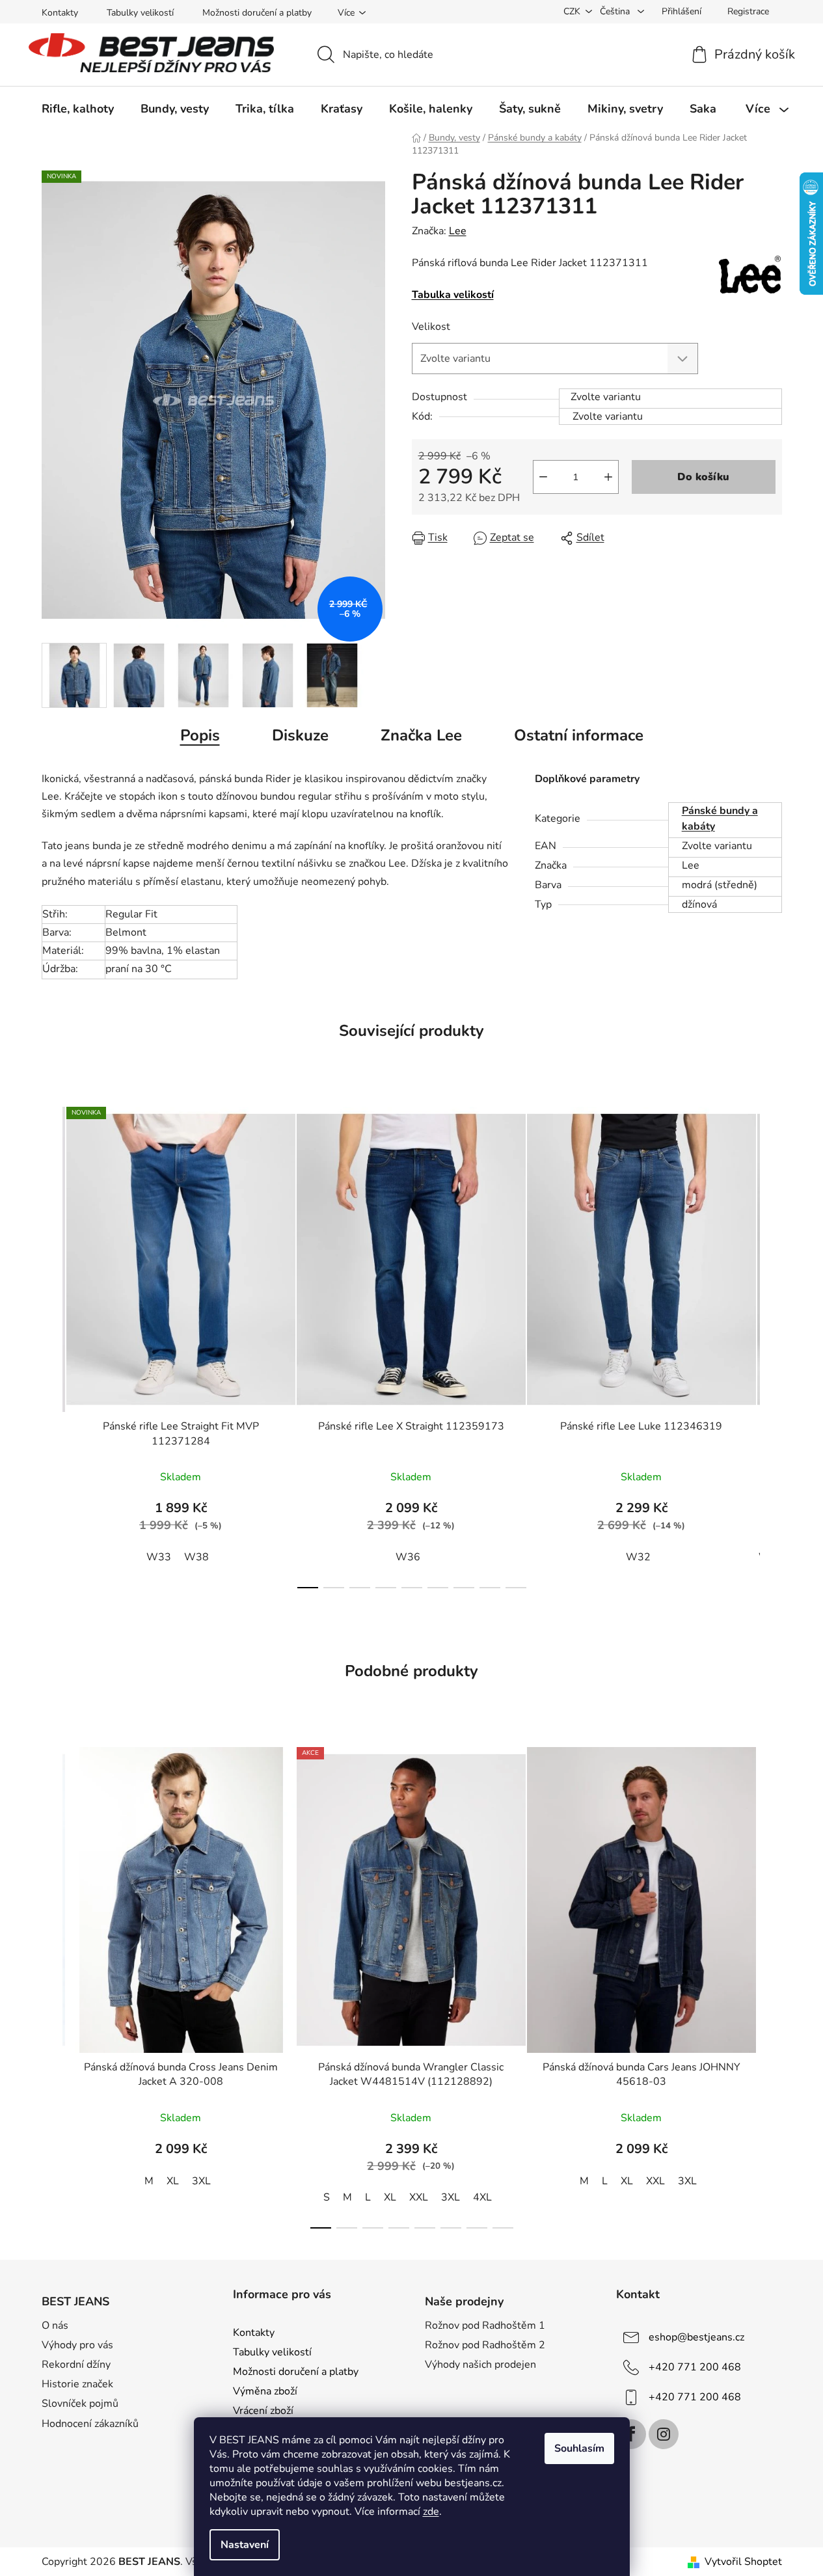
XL (173, 2181)
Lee (458, 231)
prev (52, 1344)
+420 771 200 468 (695, 2367)
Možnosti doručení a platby (257, 13)
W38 (196, 1557)
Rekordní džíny (76, 2365)
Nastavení (245, 2545)
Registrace (748, 11)
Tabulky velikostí (140, 13)
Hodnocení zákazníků (90, 2424)
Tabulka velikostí (453, 295)
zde (431, 2512)
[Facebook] (631, 2434)
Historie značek (77, 2384)
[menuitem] (78, 109)
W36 (408, 1557)
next (772, 1344)
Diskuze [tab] (300, 735)
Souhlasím (579, 2448)
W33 (159, 1557)
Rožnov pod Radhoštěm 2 (485, 2345)
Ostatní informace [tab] (579, 735)
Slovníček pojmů (80, 2404)
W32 (638, 1557)
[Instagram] (664, 2434)
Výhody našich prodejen (480, 2365)
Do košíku (703, 477)
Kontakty (60, 13)
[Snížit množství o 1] (543, 477)
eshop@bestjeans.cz (696, 2337)
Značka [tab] (421, 735)
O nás (55, 2325)
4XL (482, 2197)
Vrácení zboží (263, 2411)
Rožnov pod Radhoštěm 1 (485, 2325)
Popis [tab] (200, 735)
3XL (201, 2181)
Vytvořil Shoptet (743, 2562)
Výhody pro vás (77, 2345)
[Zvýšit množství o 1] (608, 477)
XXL (419, 2197)
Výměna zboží (265, 2391)
